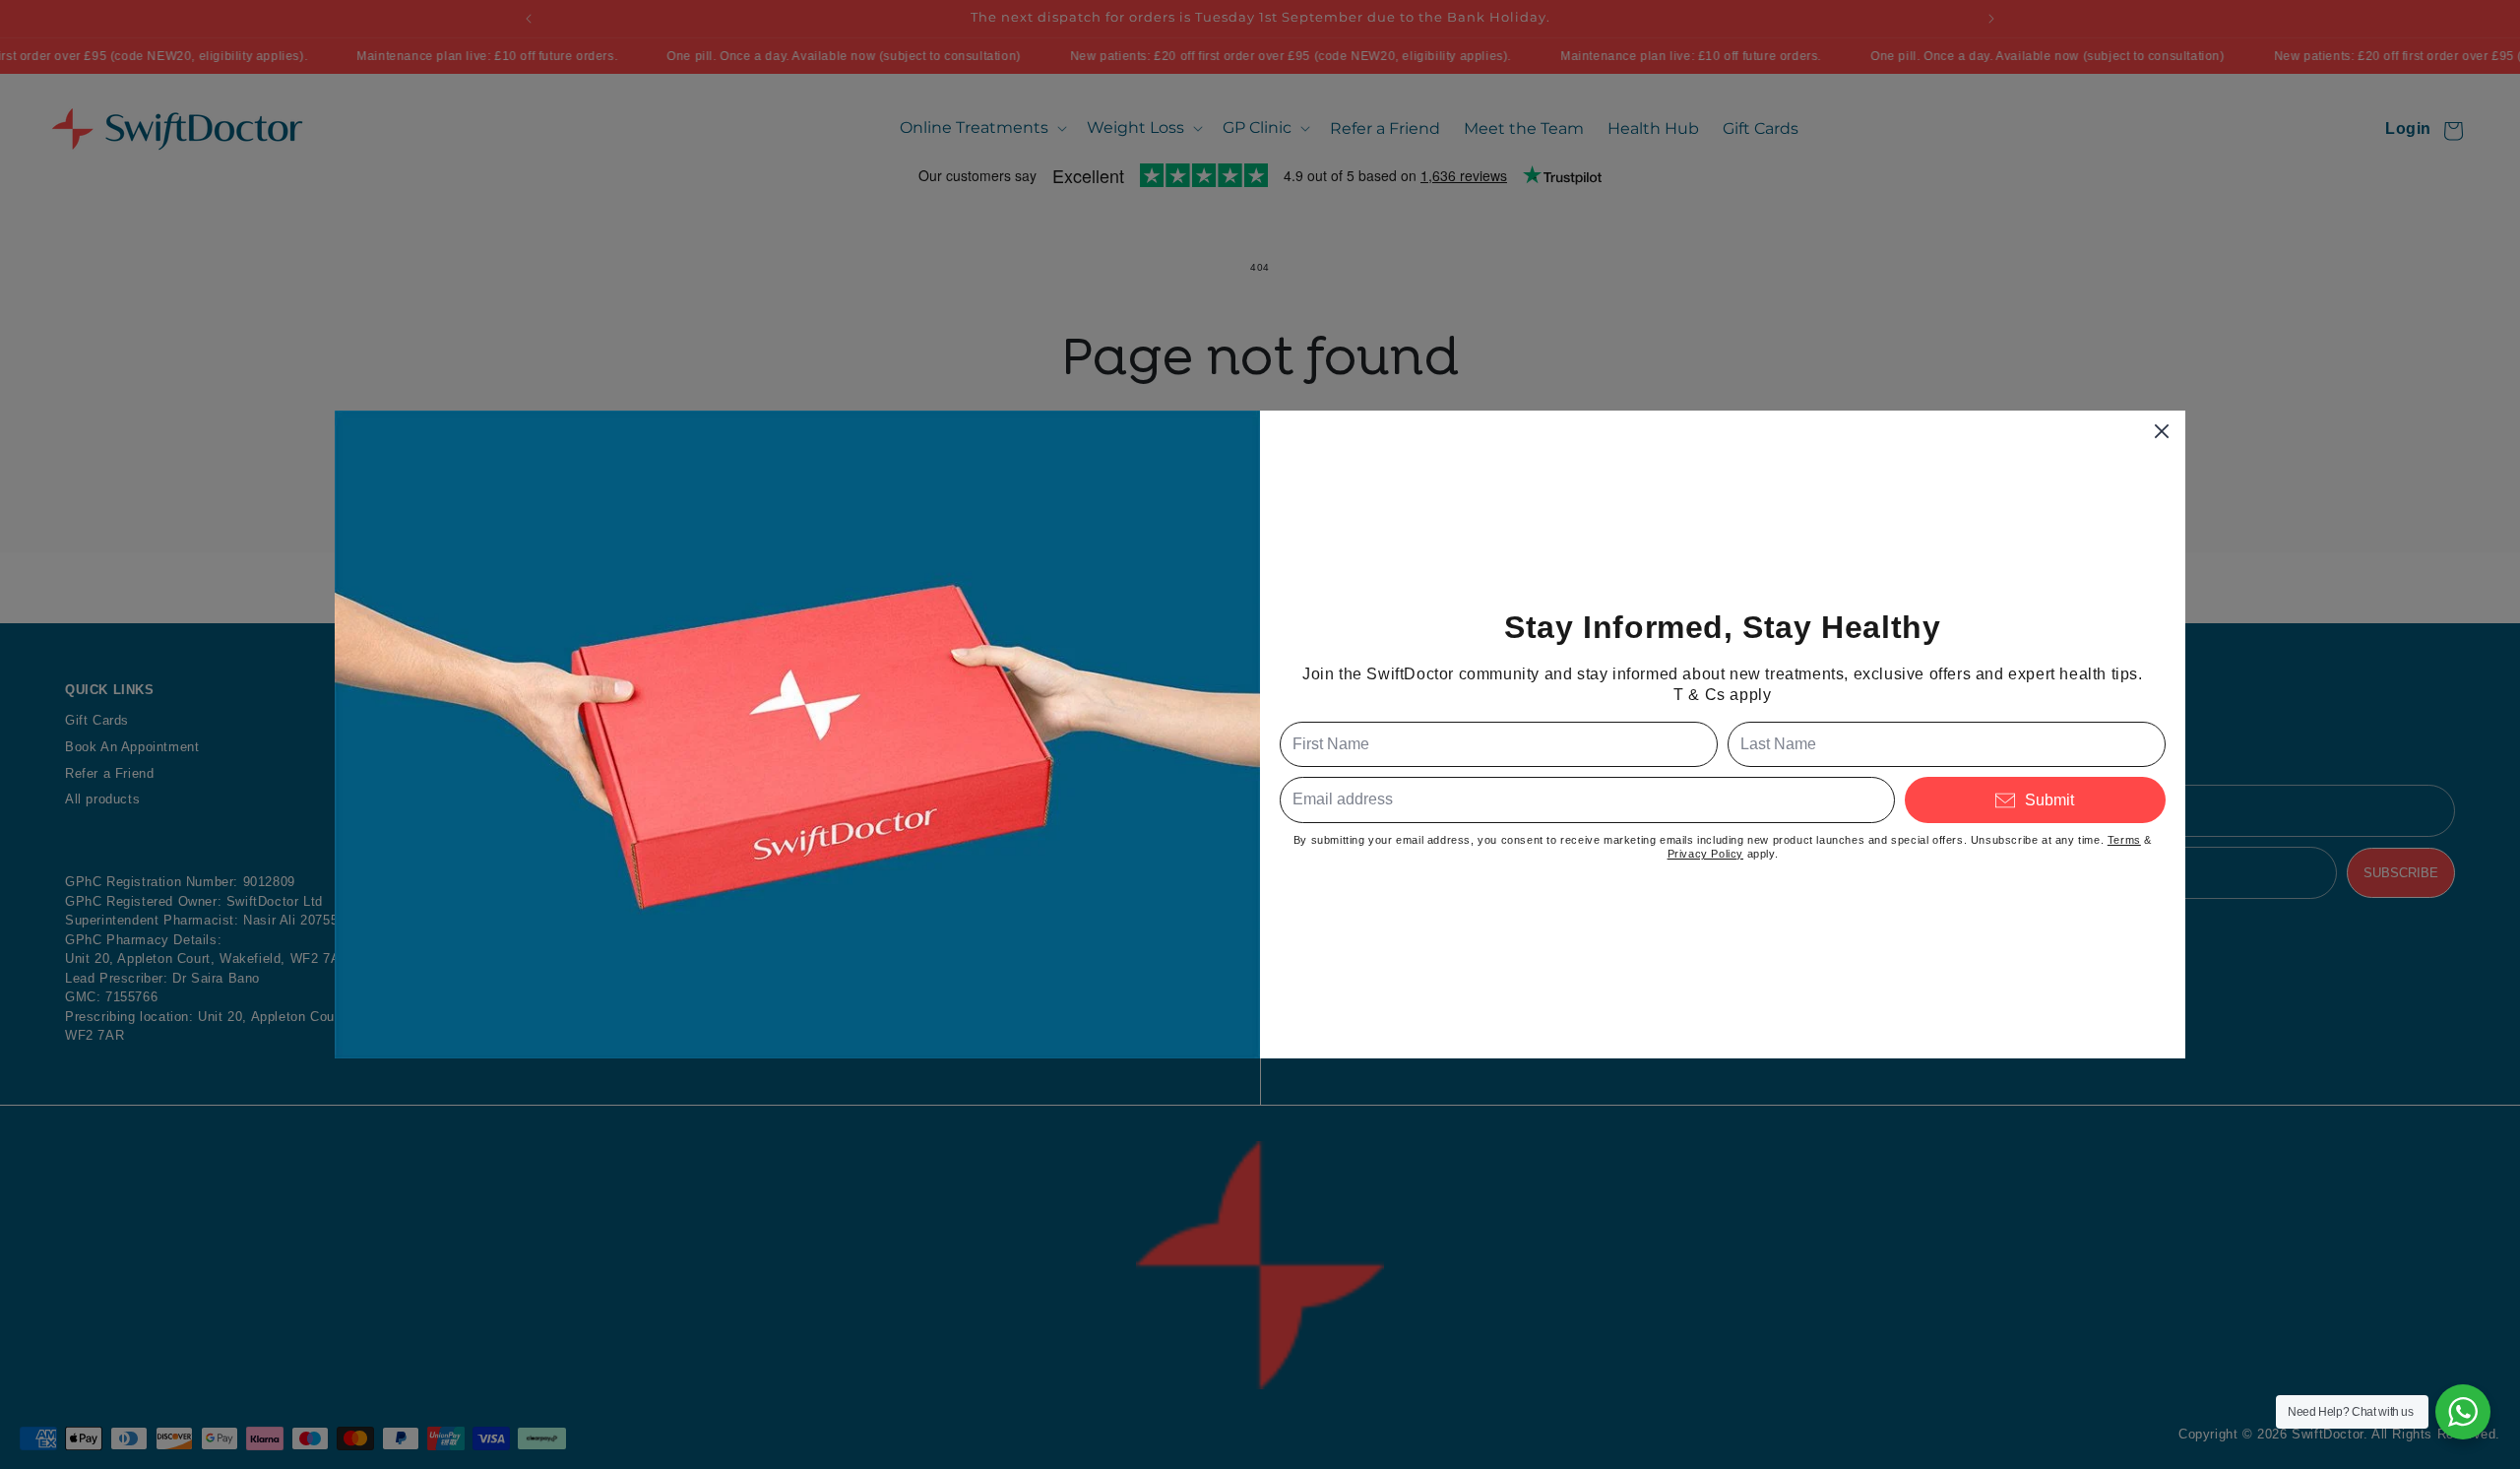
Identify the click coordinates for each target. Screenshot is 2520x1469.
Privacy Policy (1705, 854)
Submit (2049, 800)
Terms (2124, 840)
